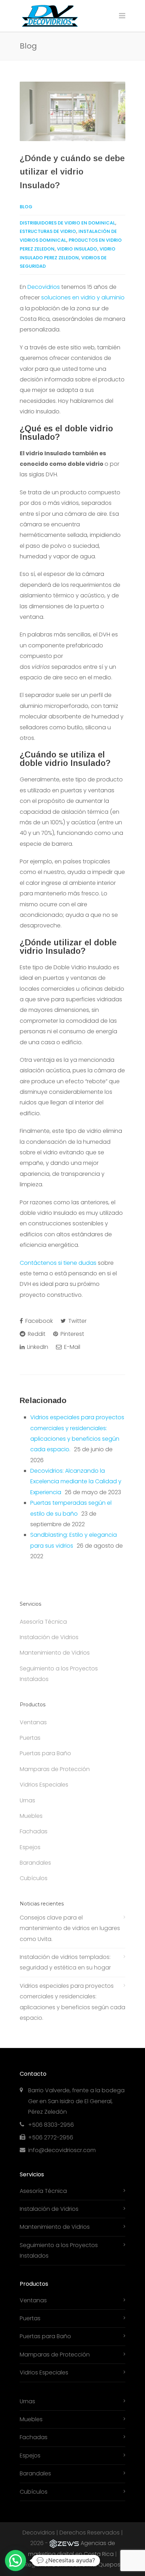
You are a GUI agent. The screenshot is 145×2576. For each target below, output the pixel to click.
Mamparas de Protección (55, 1769)
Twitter (77, 1321)
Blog (26, 207)
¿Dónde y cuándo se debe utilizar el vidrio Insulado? (72, 172)
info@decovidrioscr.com (62, 2150)
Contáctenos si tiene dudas (58, 1263)
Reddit (36, 1334)
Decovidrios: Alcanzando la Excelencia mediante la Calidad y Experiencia (76, 1481)
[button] (15, 2561)
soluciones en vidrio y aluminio (83, 297)
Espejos (30, 1847)
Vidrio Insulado (77, 249)
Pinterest (72, 1334)
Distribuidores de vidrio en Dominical (67, 223)
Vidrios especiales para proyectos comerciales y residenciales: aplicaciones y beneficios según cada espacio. (72, 2002)
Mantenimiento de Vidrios (55, 1653)
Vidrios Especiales (44, 1785)
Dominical (66, 2565)
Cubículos (34, 1878)
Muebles (31, 1816)
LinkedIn (37, 1347)
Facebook (38, 1321)
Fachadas (34, 1831)
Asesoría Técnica (43, 1622)
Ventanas (33, 1722)
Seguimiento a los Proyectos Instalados (59, 1674)
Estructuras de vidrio (48, 231)
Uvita (89, 2565)
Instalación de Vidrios (49, 1637)
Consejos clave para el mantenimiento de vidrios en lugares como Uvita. (70, 1928)
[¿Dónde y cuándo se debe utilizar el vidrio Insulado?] (72, 111)
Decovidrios (44, 287)
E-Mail (71, 1347)
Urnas (27, 1800)
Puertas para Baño (45, 1753)
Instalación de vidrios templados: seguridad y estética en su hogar (65, 1962)
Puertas (30, 1738)
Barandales (35, 1863)
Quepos (109, 2565)
